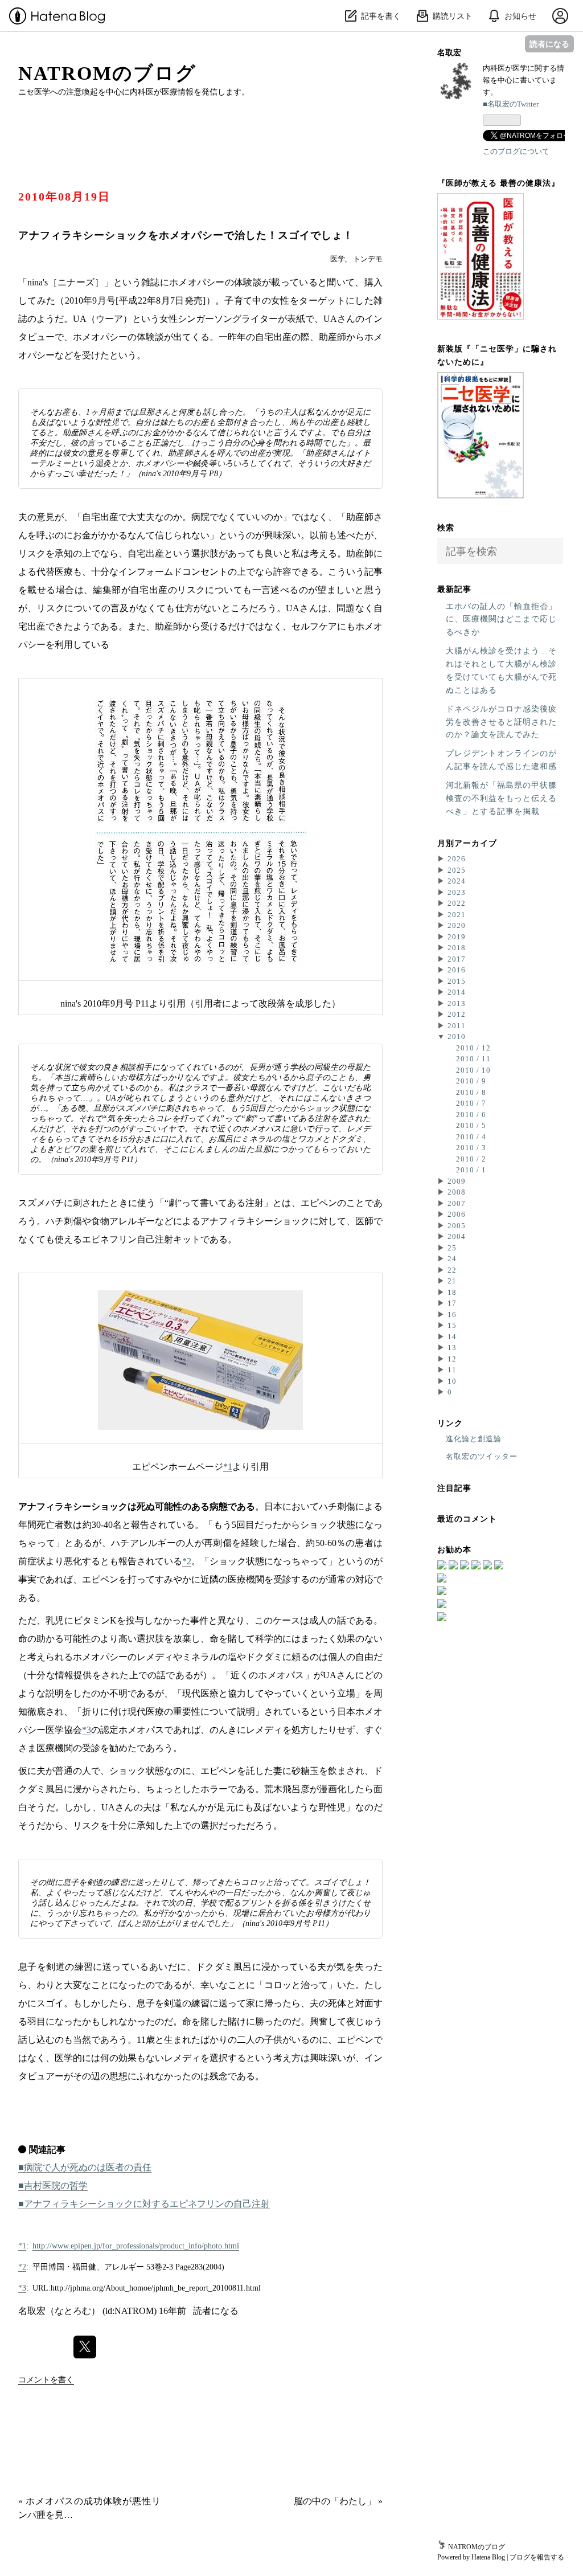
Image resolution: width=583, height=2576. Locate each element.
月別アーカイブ (467, 843)
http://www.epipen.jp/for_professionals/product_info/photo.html (136, 2246)
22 (452, 1270)
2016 (457, 970)
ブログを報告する (537, 2557)
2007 (457, 1203)
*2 (187, 1561)
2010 (457, 1036)
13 (452, 1348)
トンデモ (368, 259)
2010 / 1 (471, 1170)
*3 (87, 1730)
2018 (457, 948)
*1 (228, 1467)
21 (452, 1281)
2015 (457, 981)
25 (452, 1248)
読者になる (549, 44)
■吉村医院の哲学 (53, 2185)
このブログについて (516, 151)
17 (452, 1303)
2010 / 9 (471, 1081)
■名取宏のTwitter (511, 104)
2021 (457, 915)
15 (452, 1325)
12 (452, 1359)
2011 (457, 1026)
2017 (457, 959)
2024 (457, 881)
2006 (457, 1214)
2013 (457, 1003)
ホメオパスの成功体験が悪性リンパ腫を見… (89, 2508)
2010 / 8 (471, 1092)
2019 (457, 937)
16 (452, 1314)
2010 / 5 (471, 1125)
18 (452, 1292)
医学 (338, 259)
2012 (457, 1014)
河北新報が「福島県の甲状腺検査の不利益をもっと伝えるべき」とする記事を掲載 (501, 798)
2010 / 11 (473, 1059)
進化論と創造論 (474, 1439)
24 (452, 1259)
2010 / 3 (471, 1148)
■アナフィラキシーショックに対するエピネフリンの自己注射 (144, 2204)
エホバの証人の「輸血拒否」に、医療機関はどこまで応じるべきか (501, 619)
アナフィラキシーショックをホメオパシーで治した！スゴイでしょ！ (186, 235)
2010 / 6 (471, 1115)
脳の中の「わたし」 (338, 2501)
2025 (457, 870)
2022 (457, 903)
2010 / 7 (471, 1103)
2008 (457, 1192)
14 (452, 1337)
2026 (457, 859)
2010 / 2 (471, 1159)
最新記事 (454, 588)
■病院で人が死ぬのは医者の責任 (85, 2167)
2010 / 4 (471, 1137)
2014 (457, 992)
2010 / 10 (473, 1070)
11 (452, 1370)
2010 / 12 (473, 1048)
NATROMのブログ (107, 73)
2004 (457, 1236)
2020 (457, 925)
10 (452, 1381)
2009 (457, 1181)
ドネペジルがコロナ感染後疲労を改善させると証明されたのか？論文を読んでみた (501, 722)
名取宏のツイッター (482, 1456)
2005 (457, 1226)
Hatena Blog (488, 2557)
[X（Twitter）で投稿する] (85, 2347)
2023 (457, 892)
